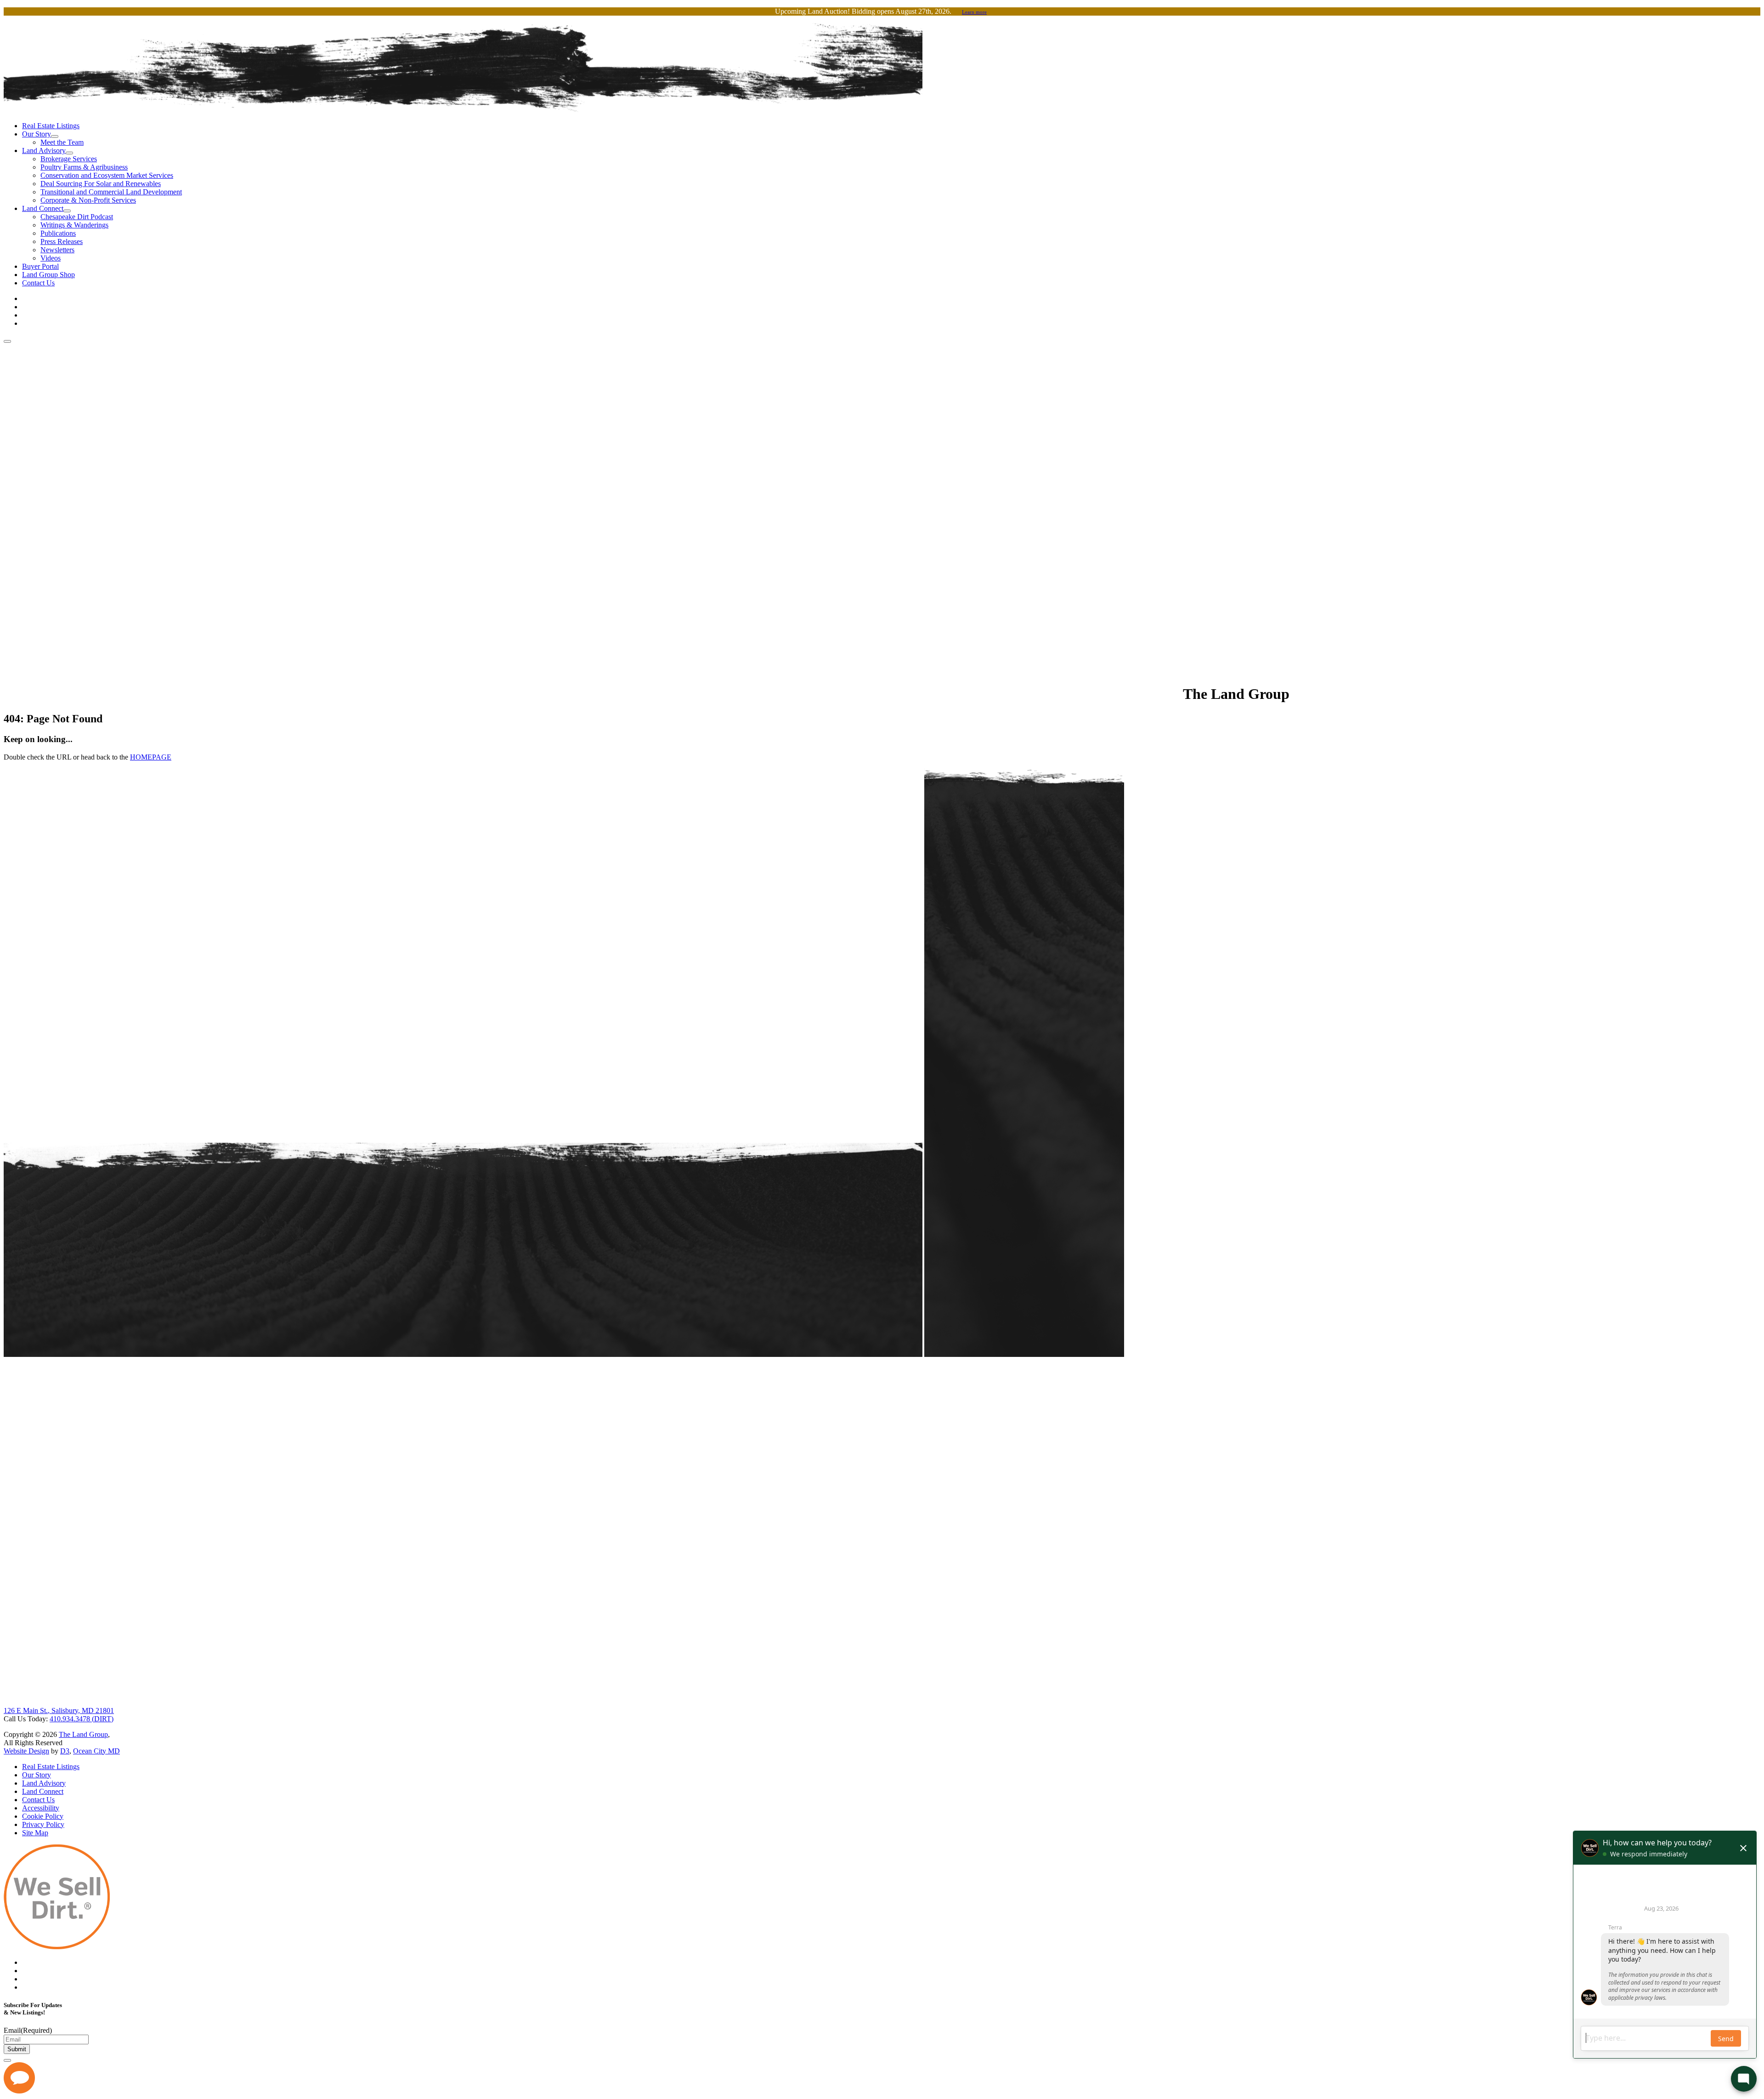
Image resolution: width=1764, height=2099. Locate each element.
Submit (17, 2049)
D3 (65, 1751)
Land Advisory (44, 150)
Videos (51, 258)
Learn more (974, 12)
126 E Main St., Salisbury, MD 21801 (59, 1710)
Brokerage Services (69, 159)
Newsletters (57, 250)
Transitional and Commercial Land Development (111, 192)
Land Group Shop (48, 275)
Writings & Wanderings (74, 225)
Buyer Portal (40, 266)
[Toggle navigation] (7, 341)
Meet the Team (62, 142)
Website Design (26, 1751)
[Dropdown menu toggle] (55, 136)
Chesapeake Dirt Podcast (77, 217)
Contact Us (38, 283)
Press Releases (62, 241)
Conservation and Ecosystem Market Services (107, 175)
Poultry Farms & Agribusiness (84, 167)
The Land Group (83, 1734)
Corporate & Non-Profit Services (88, 200)
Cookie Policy (43, 1816)
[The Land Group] (592, 694)
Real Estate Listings (51, 126)
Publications (58, 233)
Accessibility (41, 1808)
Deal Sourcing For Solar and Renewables (101, 184)
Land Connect (43, 208)
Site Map (35, 1833)
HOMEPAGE (151, 757)
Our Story (37, 134)
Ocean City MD (96, 1751)
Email (28, 2030)
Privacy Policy (43, 1824)
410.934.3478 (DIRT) (82, 1719)
